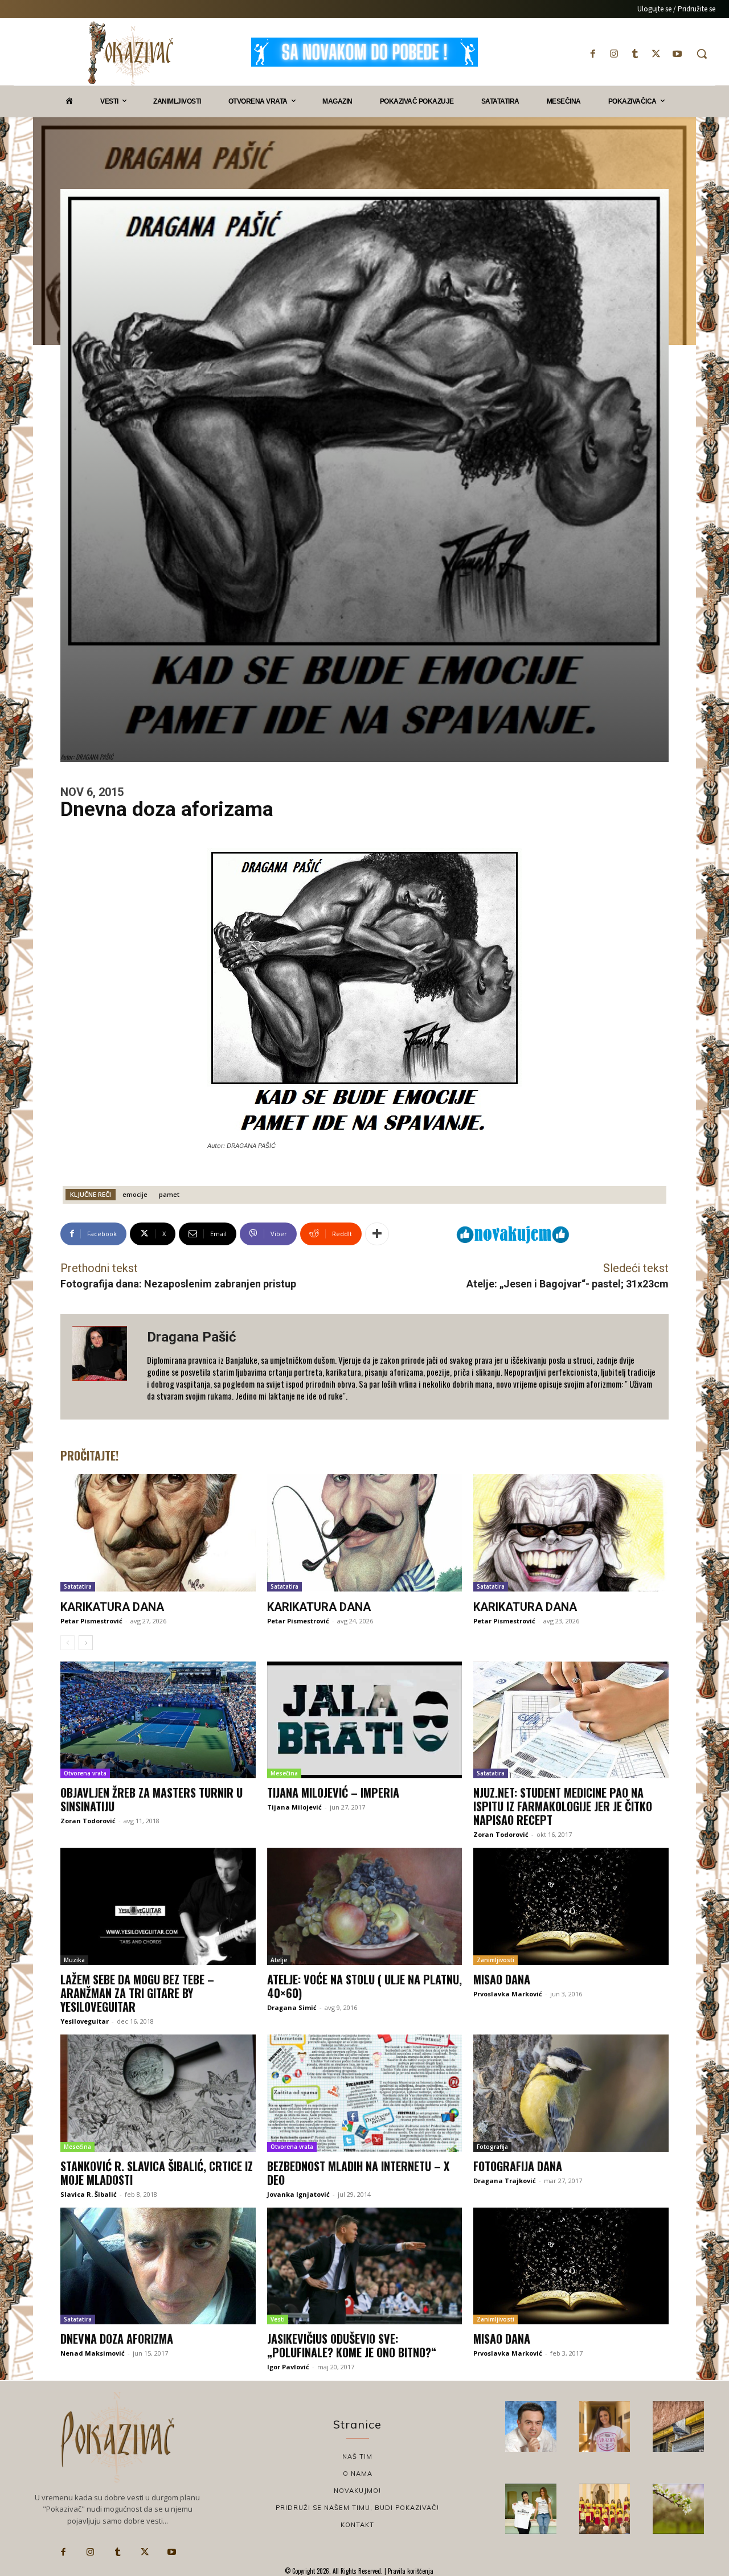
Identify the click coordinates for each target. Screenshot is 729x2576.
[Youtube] (677, 54)
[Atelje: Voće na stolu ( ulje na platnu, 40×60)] (365, 1906)
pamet (169, 1194)
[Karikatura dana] (158, 1533)
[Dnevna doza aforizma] (158, 2266)
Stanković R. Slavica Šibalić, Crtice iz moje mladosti (157, 2173)
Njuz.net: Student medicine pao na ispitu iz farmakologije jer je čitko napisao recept (563, 1806)
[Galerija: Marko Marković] (678, 2509)
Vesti (278, 2319)
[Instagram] (614, 54)
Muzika (74, 1960)
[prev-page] (67, 1643)
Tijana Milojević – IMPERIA (333, 1792)
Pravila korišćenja (410, 2571)
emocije (135, 1194)
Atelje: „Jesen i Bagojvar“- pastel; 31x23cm (568, 1284)
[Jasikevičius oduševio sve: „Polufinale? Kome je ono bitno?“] (365, 2266)
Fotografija (492, 2147)
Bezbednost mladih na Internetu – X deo (358, 2173)
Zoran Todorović (88, 1821)
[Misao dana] (571, 1906)
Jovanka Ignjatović (298, 2194)
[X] (656, 54)
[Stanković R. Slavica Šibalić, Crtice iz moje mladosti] (158, 2093)
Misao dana (502, 1979)
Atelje (279, 1960)
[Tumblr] (635, 54)
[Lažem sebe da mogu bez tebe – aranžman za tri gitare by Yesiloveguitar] (158, 1906)
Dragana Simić (292, 2007)
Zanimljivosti (495, 1960)
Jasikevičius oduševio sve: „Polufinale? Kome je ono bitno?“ (352, 2345)
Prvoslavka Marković (508, 1994)
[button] (702, 54)
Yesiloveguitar (85, 2021)
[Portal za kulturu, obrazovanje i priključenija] (130, 53)
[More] (377, 1234)
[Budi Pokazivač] (531, 2509)
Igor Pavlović (288, 2367)
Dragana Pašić (192, 1337)
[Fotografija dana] (571, 2093)
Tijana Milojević (294, 1807)
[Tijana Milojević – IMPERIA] (365, 1720)
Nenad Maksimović (93, 2353)
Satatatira (78, 1586)
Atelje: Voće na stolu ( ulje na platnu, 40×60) (364, 1986)
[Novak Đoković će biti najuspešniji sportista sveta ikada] (531, 2427)
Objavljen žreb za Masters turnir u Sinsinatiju (151, 1799)
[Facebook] (593, 54)
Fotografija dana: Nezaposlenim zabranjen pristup (178, 1284)
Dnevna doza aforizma (117, 2339)
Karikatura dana (112, 1607)
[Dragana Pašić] (104, 1367)
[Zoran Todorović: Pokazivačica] (678, 2427)
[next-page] (86, 1643)
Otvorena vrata (85, 1773)
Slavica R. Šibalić (89, 2194)
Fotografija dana (518, 2166)
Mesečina (284, 1773)
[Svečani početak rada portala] (605, 2509)
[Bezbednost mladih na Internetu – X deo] (365, 2093)
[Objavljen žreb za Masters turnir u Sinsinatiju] (158, 1720)
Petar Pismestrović (91, 1621)
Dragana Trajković (505, 2181)
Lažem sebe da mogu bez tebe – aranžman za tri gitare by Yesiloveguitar (137, 1993)
